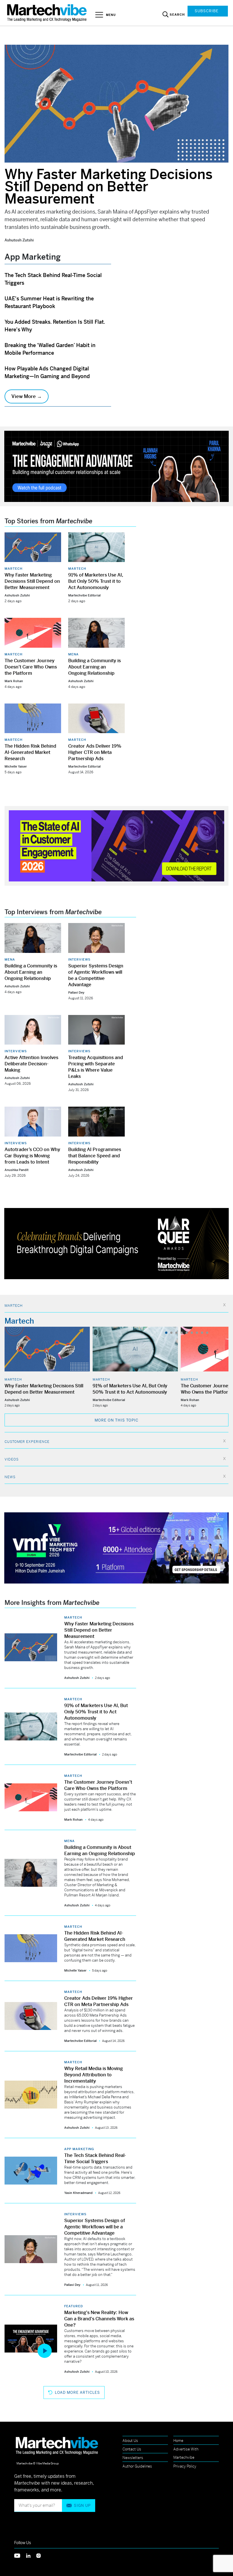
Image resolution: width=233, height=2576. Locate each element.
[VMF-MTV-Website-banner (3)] (116, 1547)
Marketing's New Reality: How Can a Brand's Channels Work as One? (99, 2319)
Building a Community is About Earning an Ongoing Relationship (94, 667)
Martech (13, 569)
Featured (74, 2306)
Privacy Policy (185, 2466)
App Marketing (79, 2149)
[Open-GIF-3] (116, 1243)
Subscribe (207, 11)
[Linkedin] (31, 2555)
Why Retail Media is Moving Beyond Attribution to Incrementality (93, 2075)
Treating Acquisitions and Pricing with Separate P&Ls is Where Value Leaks (96, 1067)
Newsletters (133, 2458)
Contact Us (132, 2449)
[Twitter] (20, 2555)
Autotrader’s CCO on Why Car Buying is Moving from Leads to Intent (32, 1156)
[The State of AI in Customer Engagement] (116, 845)
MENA (73, 654)
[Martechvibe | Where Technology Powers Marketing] (48, 13)
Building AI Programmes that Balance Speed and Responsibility (95, 1156)
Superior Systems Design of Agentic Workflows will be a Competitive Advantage (96, 975)
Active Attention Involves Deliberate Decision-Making (31, 1064)
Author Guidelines (137, 2466)
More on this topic (116, 1420)
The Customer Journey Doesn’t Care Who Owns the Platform (31, 667)
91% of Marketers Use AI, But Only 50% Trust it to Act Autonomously (96, 581)
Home (178, 2441)
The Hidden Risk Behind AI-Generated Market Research (30, 752)
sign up (82, 2506)
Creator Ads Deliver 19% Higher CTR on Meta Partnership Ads (95, 752)
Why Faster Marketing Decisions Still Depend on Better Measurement (109, 187)
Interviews (79, 959)
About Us (130, 2441)
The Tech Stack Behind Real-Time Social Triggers (95, 2158)
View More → (27, 396)
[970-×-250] (116, 466)
